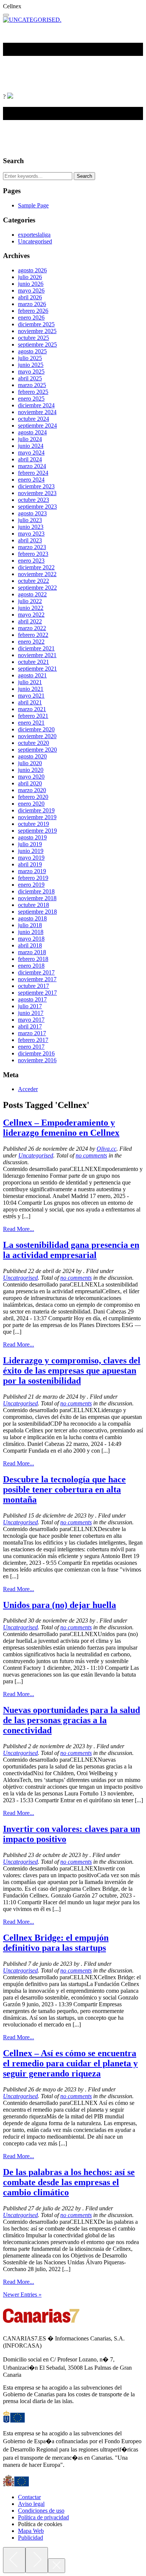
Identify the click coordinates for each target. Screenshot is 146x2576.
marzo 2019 (32, 871)
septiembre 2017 (37, 993)
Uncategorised (35, 241)
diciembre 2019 (36, 810)
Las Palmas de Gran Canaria (70, 60)
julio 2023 (30, 520)
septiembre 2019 (37, 831)
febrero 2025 (33, 392)
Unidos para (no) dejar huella (60, 1605)
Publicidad (31, 2538)
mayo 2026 (31, 290)
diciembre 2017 (36, 972)
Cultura (64, 86)
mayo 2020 (31, 777)
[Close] (57, 2566)
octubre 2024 (34, 419)
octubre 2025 (34, 338)
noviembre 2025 (37, 331)
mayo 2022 (31, 615)
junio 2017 (31, 1013)
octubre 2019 (34, 824)
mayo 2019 (31, 858)
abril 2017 (30, 1026)
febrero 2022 (33, 635)
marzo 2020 (32, 790)
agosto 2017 (32, 999)
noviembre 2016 (37, 1060)
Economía (72, 73)
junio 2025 (31, 365)
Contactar (29, 2497)
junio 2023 (31, 527)
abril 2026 (30, 297)
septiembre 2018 (37, 912)
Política (16, 73)
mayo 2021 (31, 696)
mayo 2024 (31, 453)
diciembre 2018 (36, 891)
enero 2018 (31, 966)
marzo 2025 (32, 385)
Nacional (127, 73)
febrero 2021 (33, 716)
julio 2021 (30, 682)
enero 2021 (31, 723)
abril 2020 (30, 783)
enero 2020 (31, 804)
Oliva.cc (107, 1149)
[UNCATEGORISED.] (32, 20)
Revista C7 (18, 86)
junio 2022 (31, 608)
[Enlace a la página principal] (10, 97)
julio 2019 (30, 844)
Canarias (17, 60)
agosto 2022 (32, 594)
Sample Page (33, 205)
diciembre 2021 (36, 648)
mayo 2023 (31, 534)
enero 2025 (31, 399)
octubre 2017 (34, 986)
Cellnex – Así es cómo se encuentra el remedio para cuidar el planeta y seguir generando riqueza (70, 2063)
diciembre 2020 (36, 729)
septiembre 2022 (37, 588)
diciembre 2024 (36, 405)
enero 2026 (31, 317)
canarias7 (31, 50)
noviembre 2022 (37, 574)
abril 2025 (30, 378)
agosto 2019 (32, 837)
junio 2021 (31, 689)
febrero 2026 (33, 311)
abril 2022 (30, 621)
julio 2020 (30, 763)
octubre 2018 (34, 905)
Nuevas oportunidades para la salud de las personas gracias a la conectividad (72, 1720)
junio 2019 (31, 851)
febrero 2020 (33, 797)
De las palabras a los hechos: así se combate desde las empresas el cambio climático (69, 2182)
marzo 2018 (32, 952)
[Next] (37, 2560)
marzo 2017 (32, 1033)
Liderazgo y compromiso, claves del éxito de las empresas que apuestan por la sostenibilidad (72, 1371)
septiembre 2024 (37, 426)
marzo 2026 (32, 304)
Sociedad (43, 73)
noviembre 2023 (37, 493)
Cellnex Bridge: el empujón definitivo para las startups (56, 1943)
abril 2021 (30, 702)
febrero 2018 (33, 959)
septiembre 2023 (37, 507)
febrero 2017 (33, 1040)
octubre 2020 (34, 743)
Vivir (42, 86)
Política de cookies (40, 2524)
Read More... (19, 1229)
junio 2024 (31, 446)
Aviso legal (31, 2504)
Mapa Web (31, 2531)
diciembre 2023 (36, 486)
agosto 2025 (32, 351)
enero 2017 (31, 1047)
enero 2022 (31, 642)
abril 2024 (30, 459)
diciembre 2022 (36, 567)
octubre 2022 (34, 581)
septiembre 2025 (37, 345)
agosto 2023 (32, 513)
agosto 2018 (32, 918)
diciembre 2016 (36, 1053)
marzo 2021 (32, 709)
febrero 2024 (33, 473)
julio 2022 (30, 601)
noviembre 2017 (37, 979)
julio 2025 (30, 358)
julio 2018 (30, 925)
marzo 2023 (32, 547)
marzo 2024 (32, 466)
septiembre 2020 (37, 750)
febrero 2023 (33, 554)
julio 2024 (30, 439)
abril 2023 (30, 540)
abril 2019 (30, 864)
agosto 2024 (32, 432)
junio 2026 (31, 284)
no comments (91, 1155)
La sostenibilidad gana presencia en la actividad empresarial (71, 1250)
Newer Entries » (22, 2295)
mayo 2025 (31, 372)
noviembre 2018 (37, 898)
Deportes (123, 60)
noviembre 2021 (37, 655)
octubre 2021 (34, 662)
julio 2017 (30, 1006)
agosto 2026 (32, 270)
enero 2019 (31, 885)
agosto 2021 (32, 675)
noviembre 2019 (37, 817)
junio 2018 (31, 932)
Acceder (28, 1089)
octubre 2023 (34, 500)
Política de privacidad (43, 2517)
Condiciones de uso (41, 2511)
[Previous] (14, 2560)
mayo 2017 (31, 1020)
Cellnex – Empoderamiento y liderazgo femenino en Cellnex (61, 1128)
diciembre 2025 (36, 324)
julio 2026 (30, 277)
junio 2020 (31, 770)
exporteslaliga (34, 235)
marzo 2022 (32, 628)
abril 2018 (30, 945)
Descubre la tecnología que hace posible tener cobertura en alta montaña (64, 1489)
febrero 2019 (33, 878)
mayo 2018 (31, 939)
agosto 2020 (32, 756)
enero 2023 (31, 561)
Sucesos (100, 73)
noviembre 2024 (37, 412)
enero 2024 (31, 480)
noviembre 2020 (37, 736)
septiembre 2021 (37, 669)
